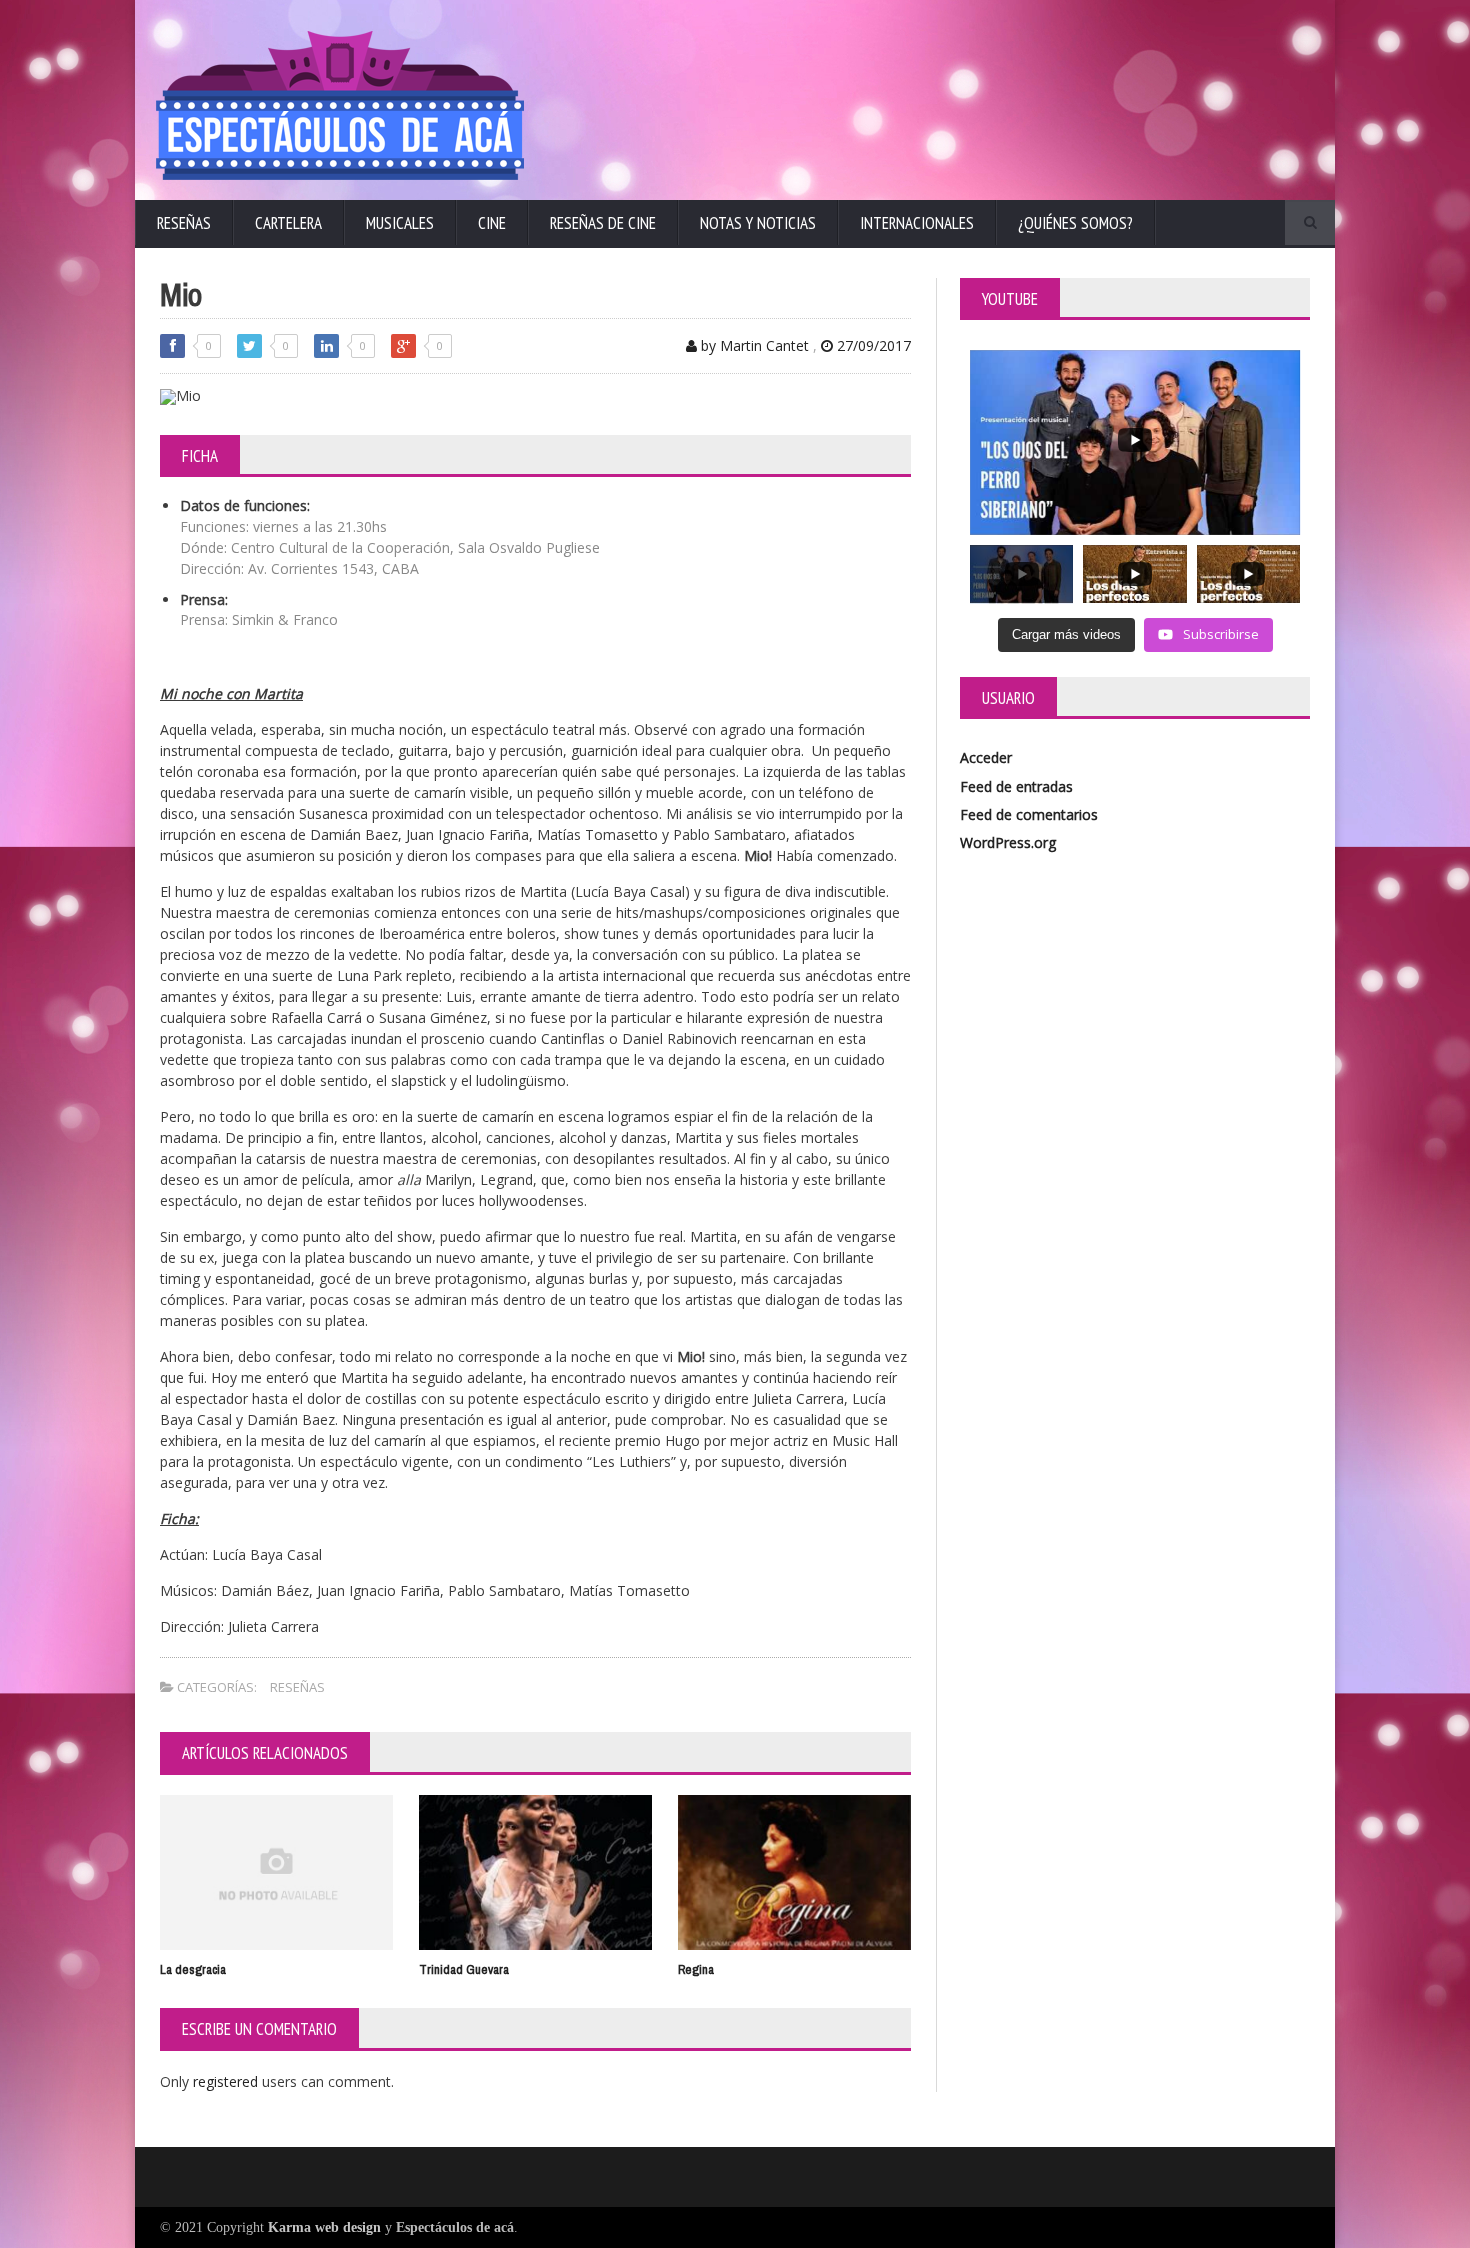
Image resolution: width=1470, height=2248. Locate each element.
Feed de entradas (1016, 786)
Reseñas (184, 223)
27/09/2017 (872, 345)
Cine (492, 223)
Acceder (986, 757)
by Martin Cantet (753, 345)
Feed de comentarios (1029, 814)
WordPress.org (1008, 842)
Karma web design (324, 2227)
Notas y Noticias (758, 223)
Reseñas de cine (603, 223)
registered (227, 2081)
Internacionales (917, 223)
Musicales (400, 223)
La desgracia (193, 1969)
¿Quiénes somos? (1075, 223)
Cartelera (288, 223)
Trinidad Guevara (464, 1969)
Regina (696, 1969)
